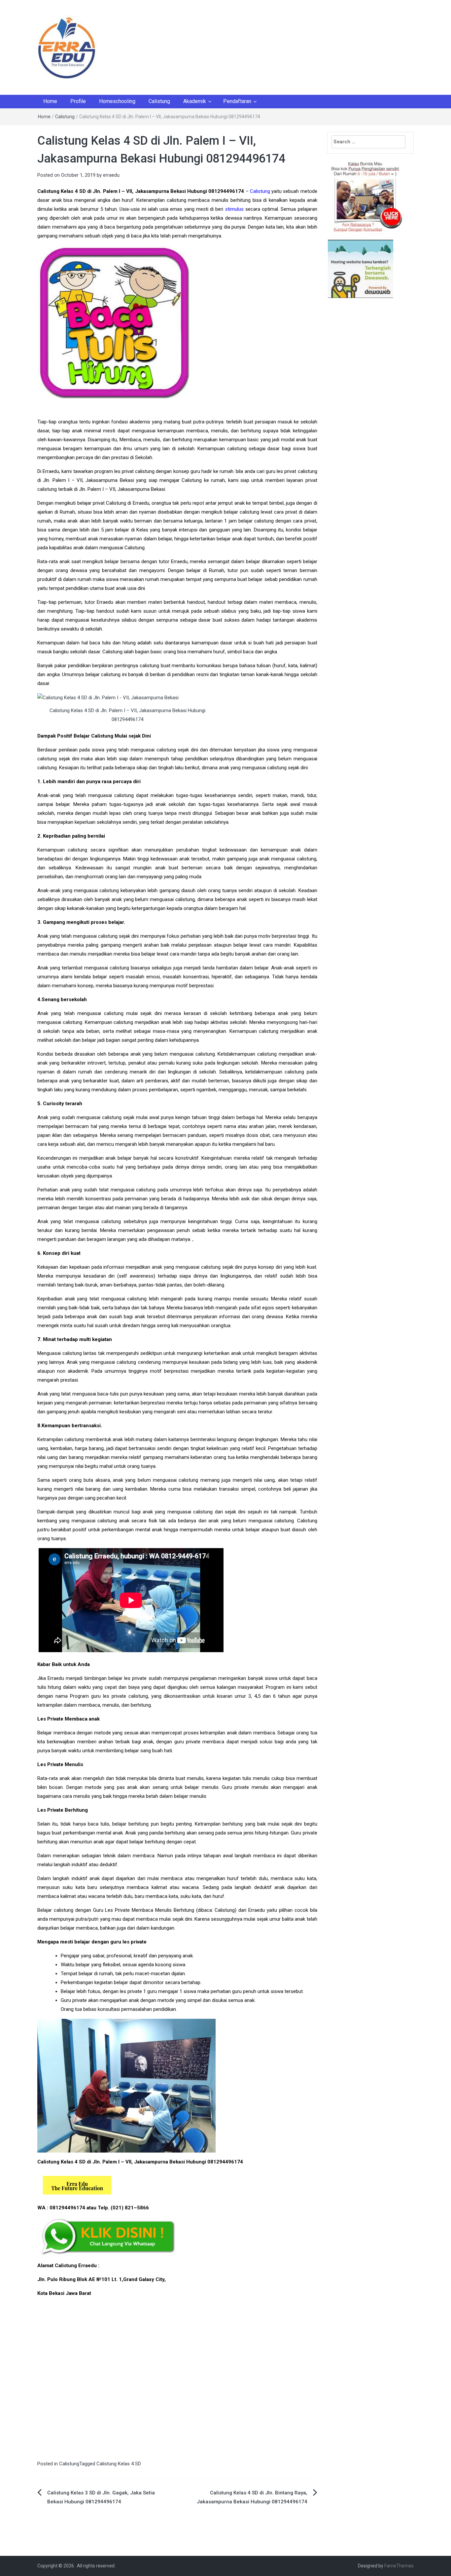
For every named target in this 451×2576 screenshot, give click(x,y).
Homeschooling (117, 101)
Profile (78, 101)
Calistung (159, 101)
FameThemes (399, 2566)
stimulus (234, 209)
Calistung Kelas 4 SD (119, 2464)
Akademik (195, 101)
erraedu (111, 175)
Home (50, 101)
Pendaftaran (237, 101)
